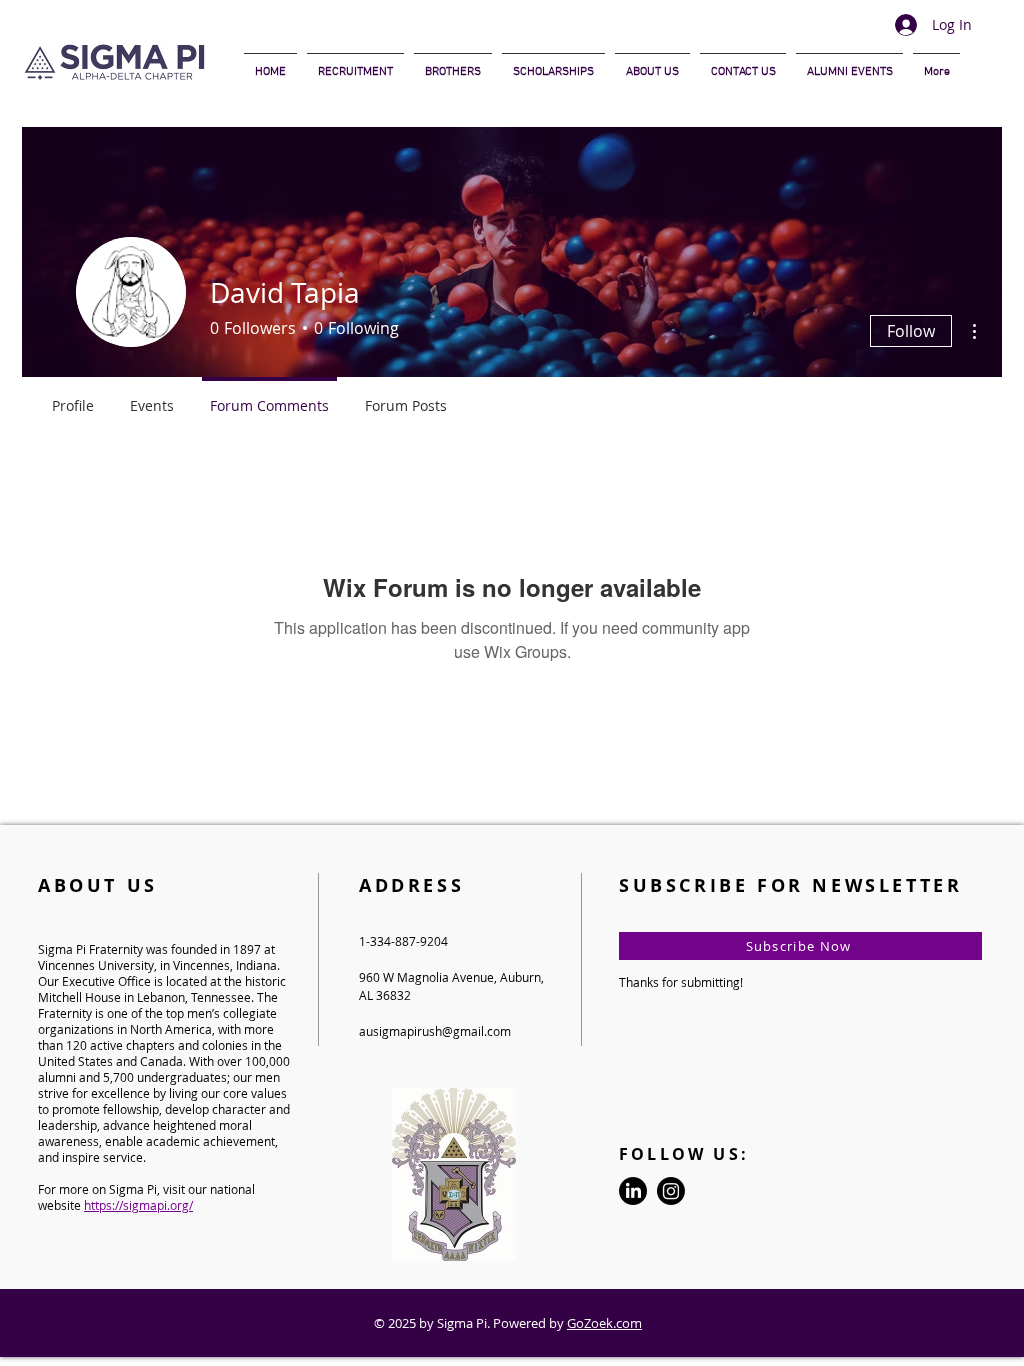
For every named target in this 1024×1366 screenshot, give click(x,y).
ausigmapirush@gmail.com (435, 1031)
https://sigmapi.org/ (138, 1205)
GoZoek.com (604, 1323)
